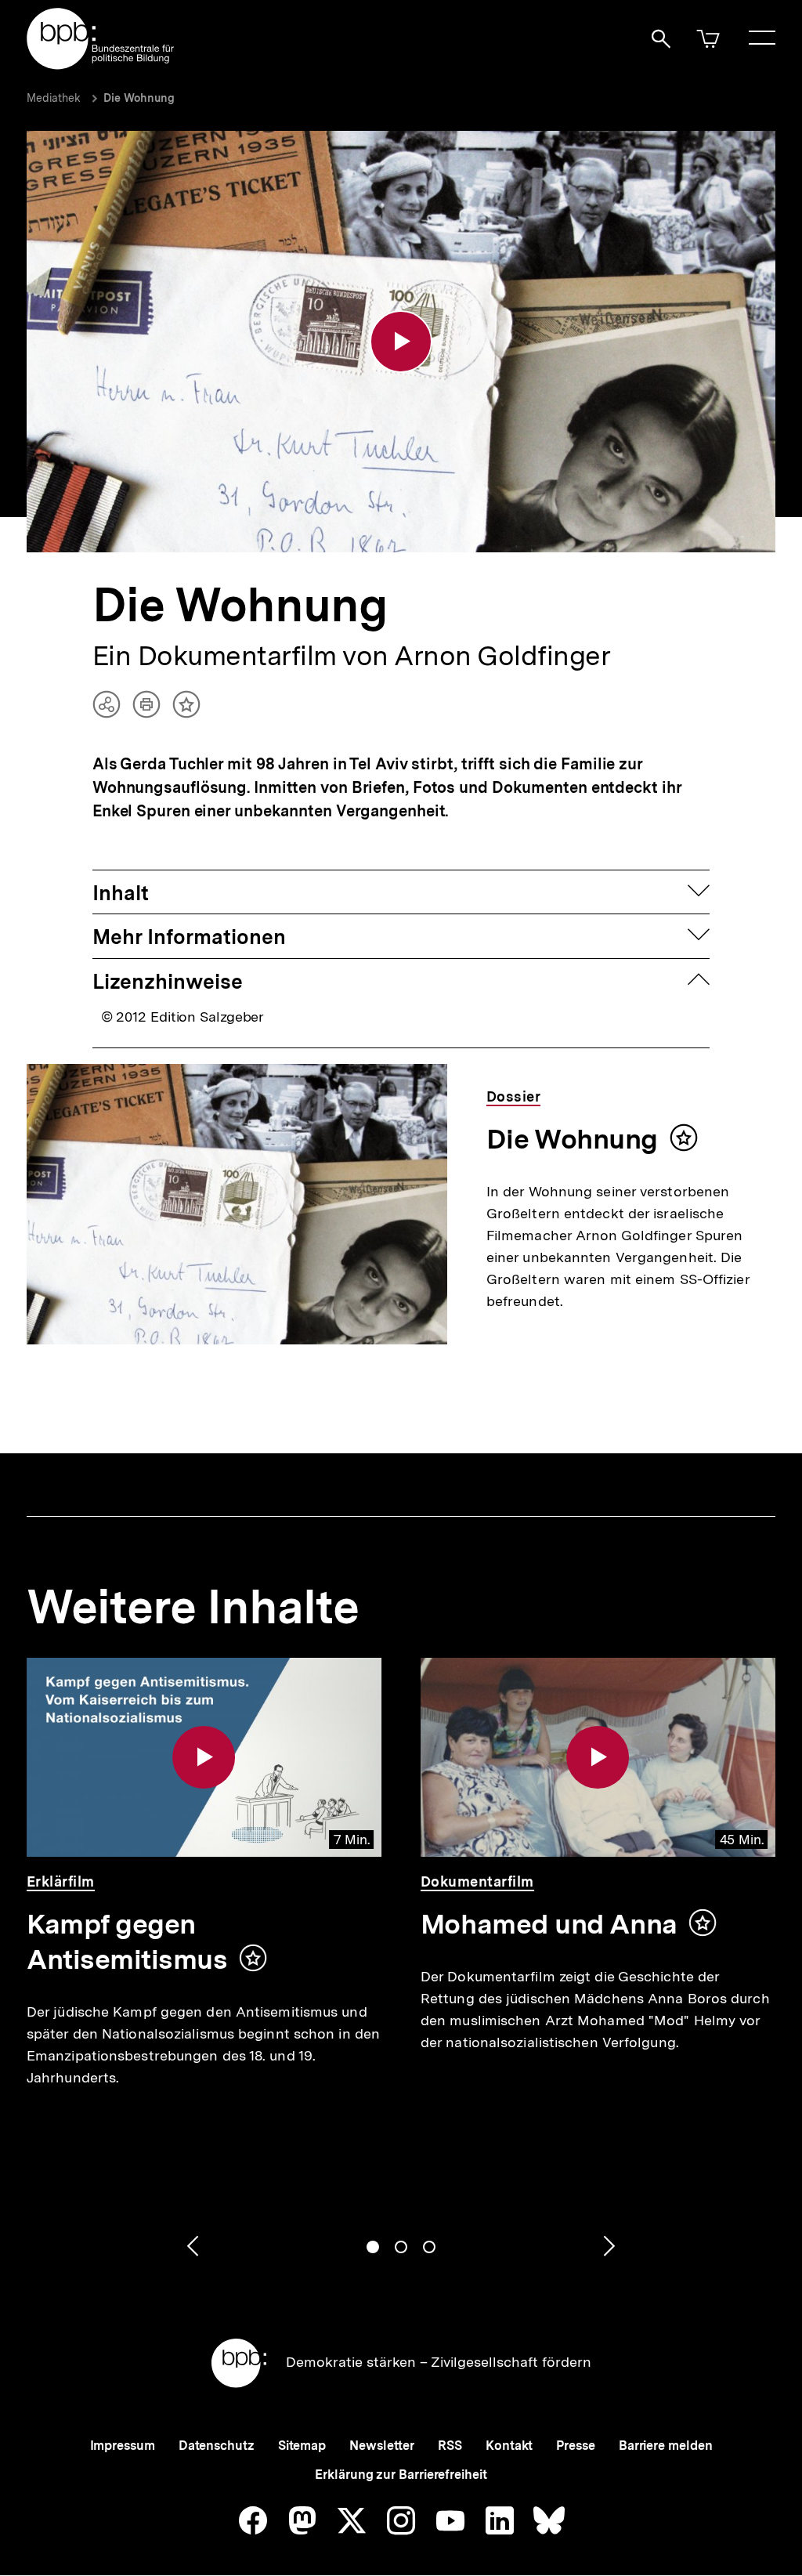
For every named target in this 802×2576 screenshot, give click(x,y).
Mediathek (54, 98)
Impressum (123, 2446)
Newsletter (382, 2446)
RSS (450, 2446)
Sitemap (302, 2446)
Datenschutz (217, 2446)
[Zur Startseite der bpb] (101, 65)
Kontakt (509, 2446)
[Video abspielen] (401, 342)
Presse (575, 2446)
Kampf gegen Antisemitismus (127, 1942)
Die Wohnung (139, 98)
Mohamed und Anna (549, 1924)
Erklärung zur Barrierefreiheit (401, 2475)
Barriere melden (666, 2446)
